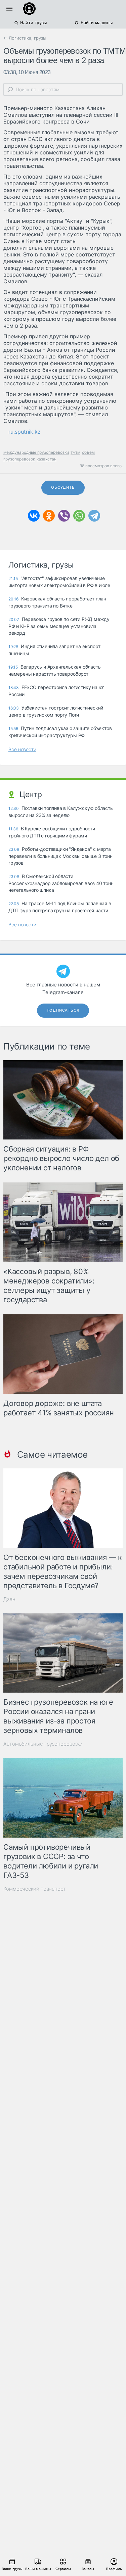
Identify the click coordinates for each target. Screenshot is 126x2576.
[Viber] (64, 516)
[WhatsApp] (79, 516)
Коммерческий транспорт (35, 1889)
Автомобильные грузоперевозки (43, 1744)
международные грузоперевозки (36, 452)
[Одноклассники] (49, 516)
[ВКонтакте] (34, 516)
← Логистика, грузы (25, 38)
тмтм (75, 452)
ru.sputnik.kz (25, 432)
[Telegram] (94, 516)
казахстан (47, 459)
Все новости (22, 749)
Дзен (9, 1599)
